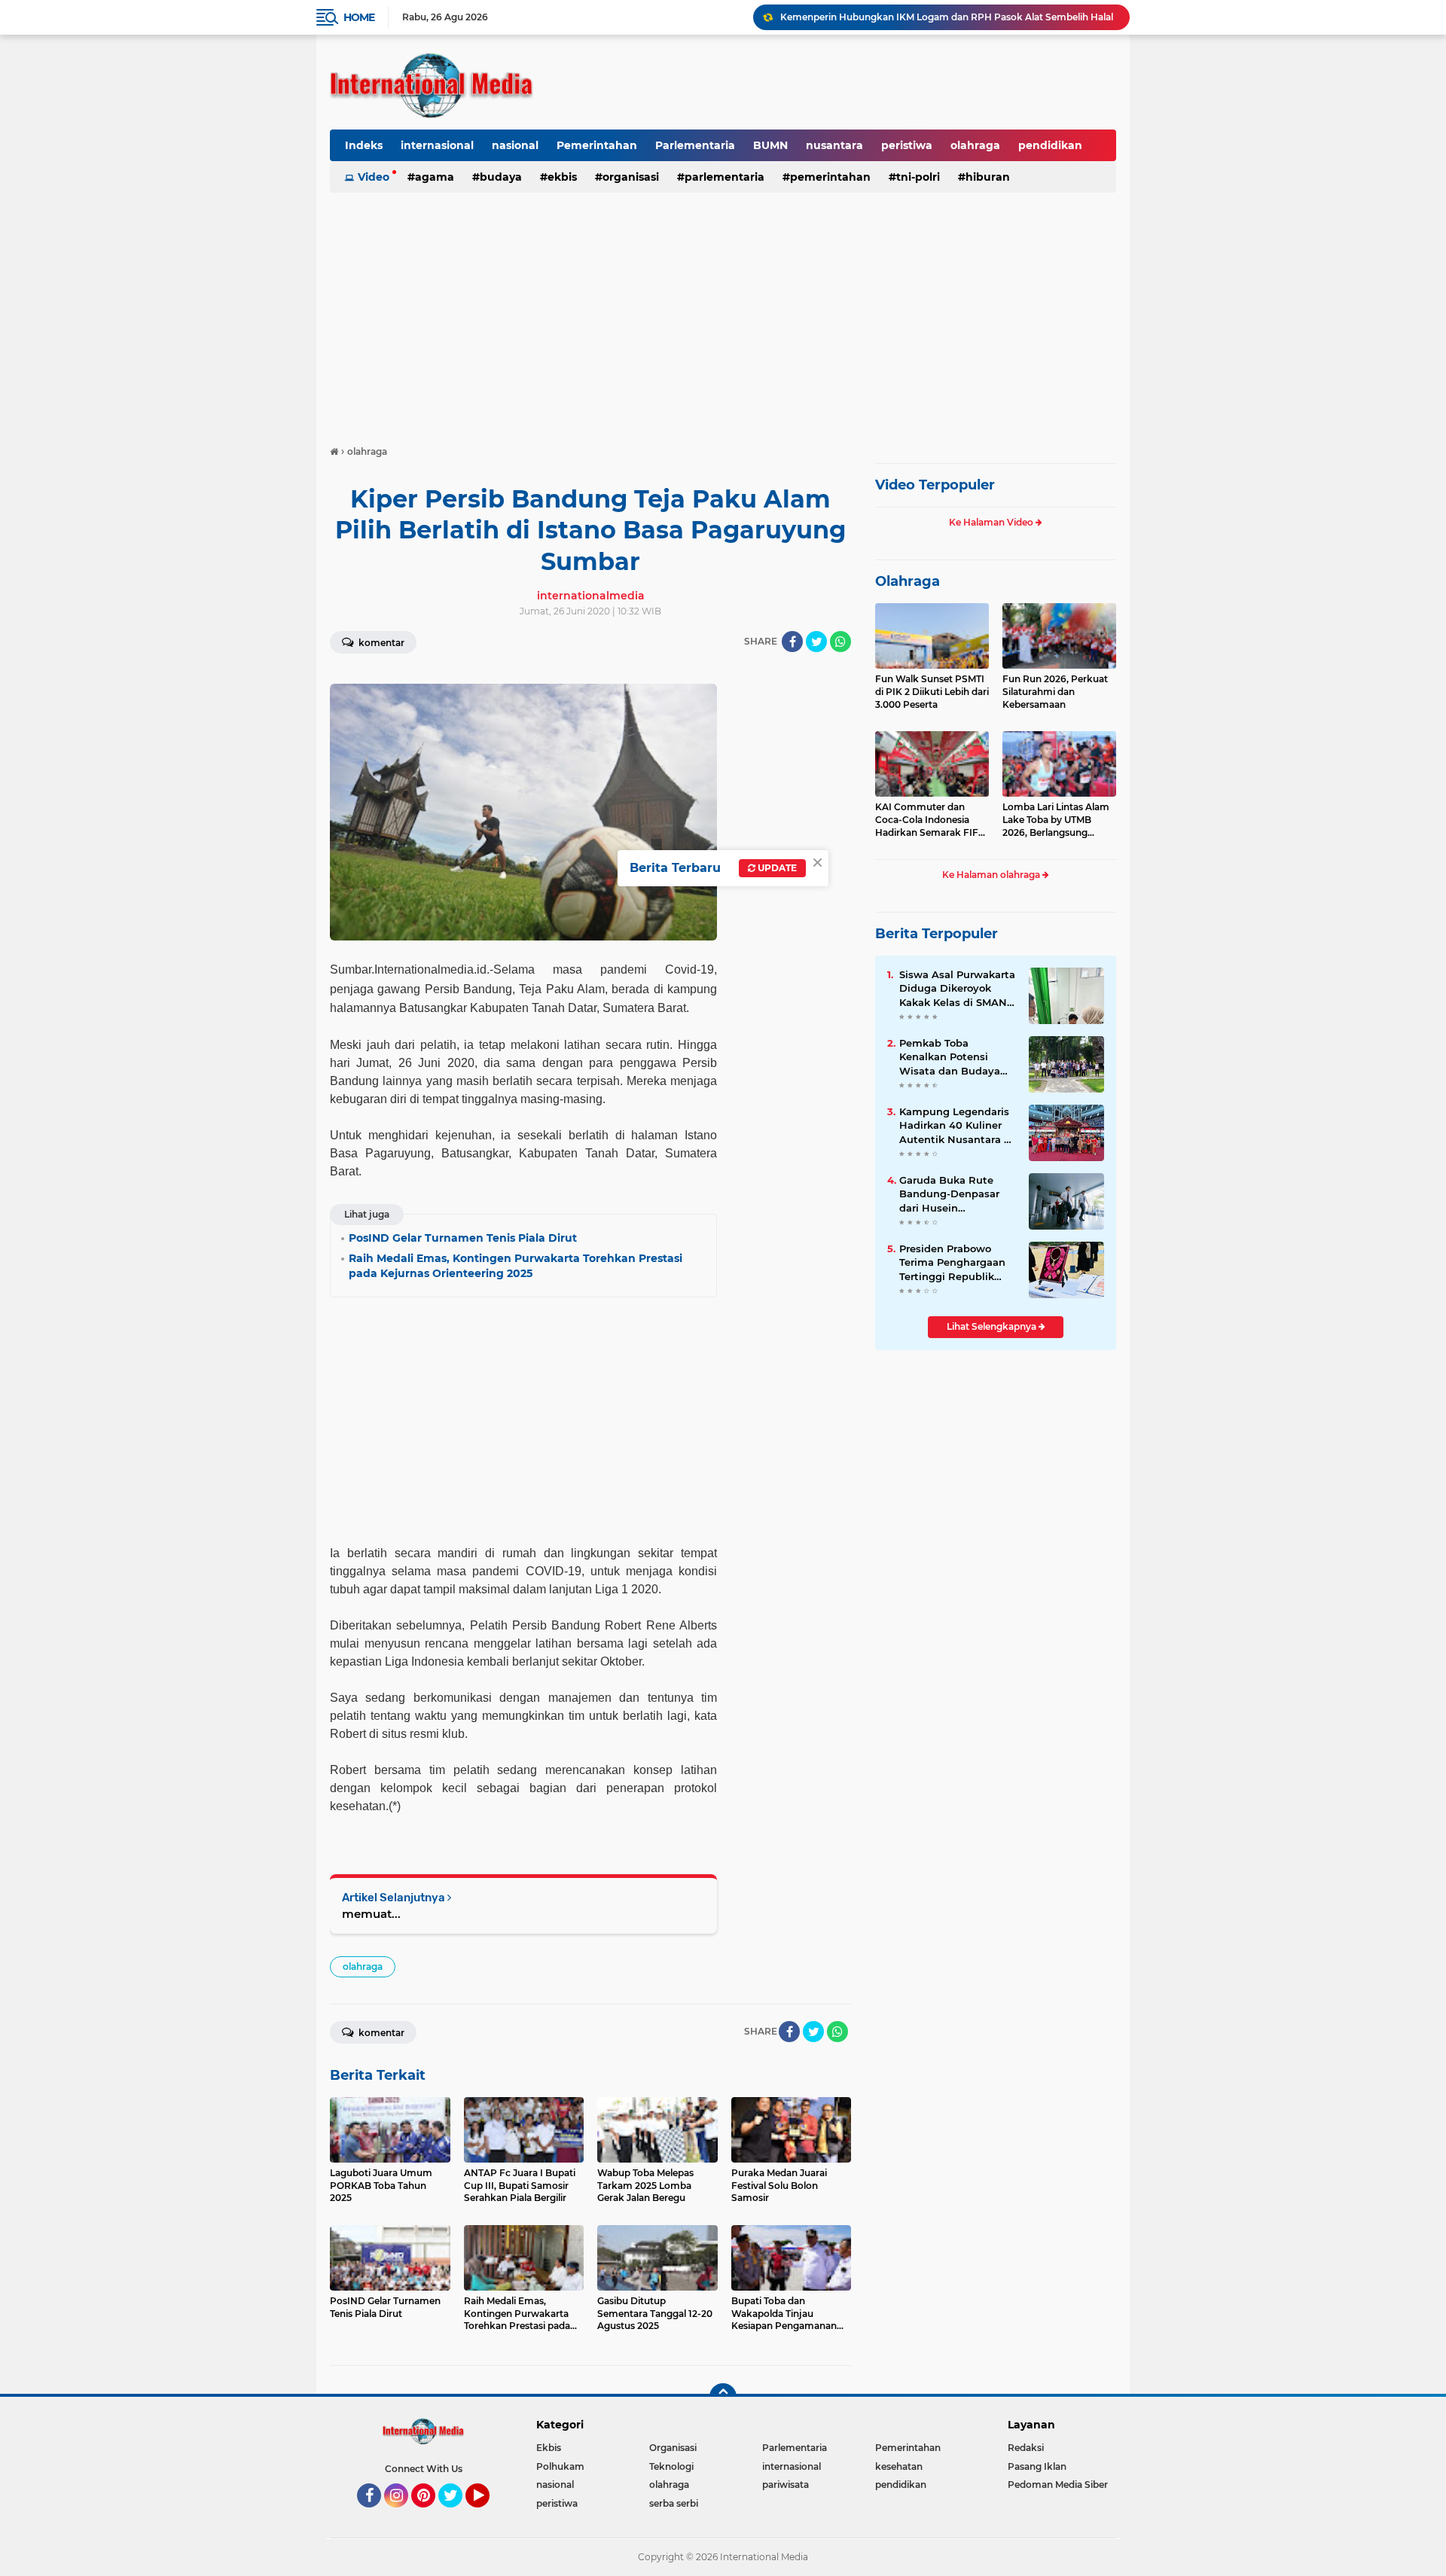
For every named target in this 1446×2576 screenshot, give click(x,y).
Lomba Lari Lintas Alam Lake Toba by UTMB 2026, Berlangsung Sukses (1056, 820)
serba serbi (674, 2503)
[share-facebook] (792, 642)
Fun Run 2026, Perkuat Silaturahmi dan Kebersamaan (1055, 692)
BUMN (770, 145)
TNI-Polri (918, 177)
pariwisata (786, 2485)
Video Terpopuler (935, 485)
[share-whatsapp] (840, 642)
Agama (435, 177)
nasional (515, 145)
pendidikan (1050, 145)
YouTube (488, 2514)
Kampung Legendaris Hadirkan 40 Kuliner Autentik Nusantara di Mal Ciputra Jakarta (956, 1126)
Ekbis (562, 177)
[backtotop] (723, 2397)
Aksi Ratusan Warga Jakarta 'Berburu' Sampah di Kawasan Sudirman (938, 18)
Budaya (501, 177)
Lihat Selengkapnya (993, 1326)
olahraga (975, 145)
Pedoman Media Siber (1058, 2485)
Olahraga (908, 581)
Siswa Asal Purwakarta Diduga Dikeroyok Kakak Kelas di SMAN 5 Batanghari (958, 989)
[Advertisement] (723, 312)
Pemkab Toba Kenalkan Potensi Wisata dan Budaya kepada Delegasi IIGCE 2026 (957, 1057)
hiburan (988, 177)
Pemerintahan (597, 145)
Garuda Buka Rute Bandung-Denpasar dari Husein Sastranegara (949, 1194)
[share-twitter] (816, 642)
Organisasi (631, 177)
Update (776, 868)
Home (359, 17)
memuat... (371, 1914)
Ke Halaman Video (992, 522)
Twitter (457, 2514)
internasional (437, 145)
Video (374, 177)
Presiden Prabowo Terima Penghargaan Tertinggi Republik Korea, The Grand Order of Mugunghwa (954, 1263)
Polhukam (560, 2466)
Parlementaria (695, 145)
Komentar (380, 643)
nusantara (834, 145)
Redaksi (1026, 2448)
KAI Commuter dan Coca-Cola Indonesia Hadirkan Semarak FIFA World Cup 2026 (930, 820)
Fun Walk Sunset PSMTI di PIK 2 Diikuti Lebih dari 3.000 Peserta (932, 692)
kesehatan (899, 2466)
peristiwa (907, 145)
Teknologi (671, 2466)
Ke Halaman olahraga (992, 875)
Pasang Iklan (1037, 2466)
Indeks (364, 145)
